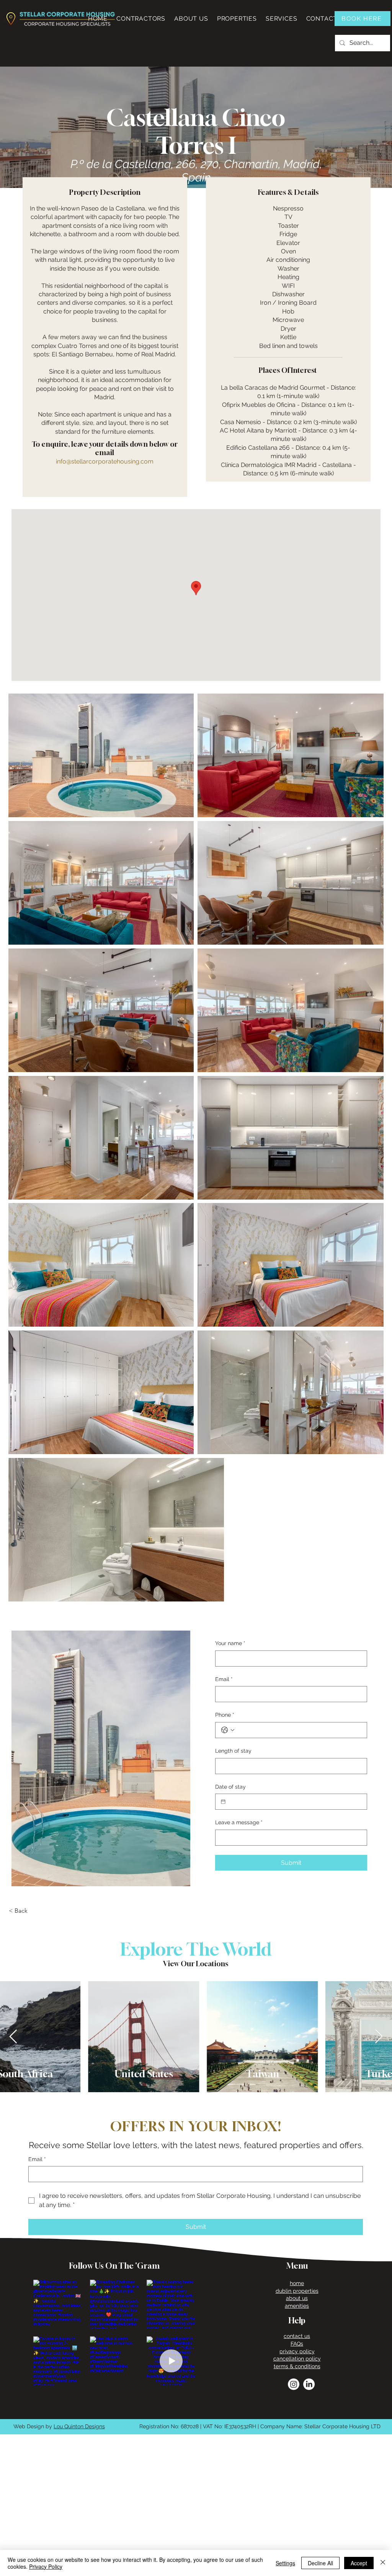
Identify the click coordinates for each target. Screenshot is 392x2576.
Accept (359, 2563)
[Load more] (114, 2402)
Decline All (320, 2563)
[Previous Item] (13, 2037)
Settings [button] (285, 2563)
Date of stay (230, 1787)
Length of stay (233, 1751)
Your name (230, 1643)
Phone (225, 1715)
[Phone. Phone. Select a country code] (228, 1730)
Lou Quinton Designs (79, 2426)
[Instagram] (294, 2384)
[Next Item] (379, 2037)
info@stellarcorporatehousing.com (105, 461)
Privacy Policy (46, 2566)
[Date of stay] (223, 1802)
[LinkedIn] (309, 2384)
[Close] (383, 2563)
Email (224, 1679)
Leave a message (239, 1822)
